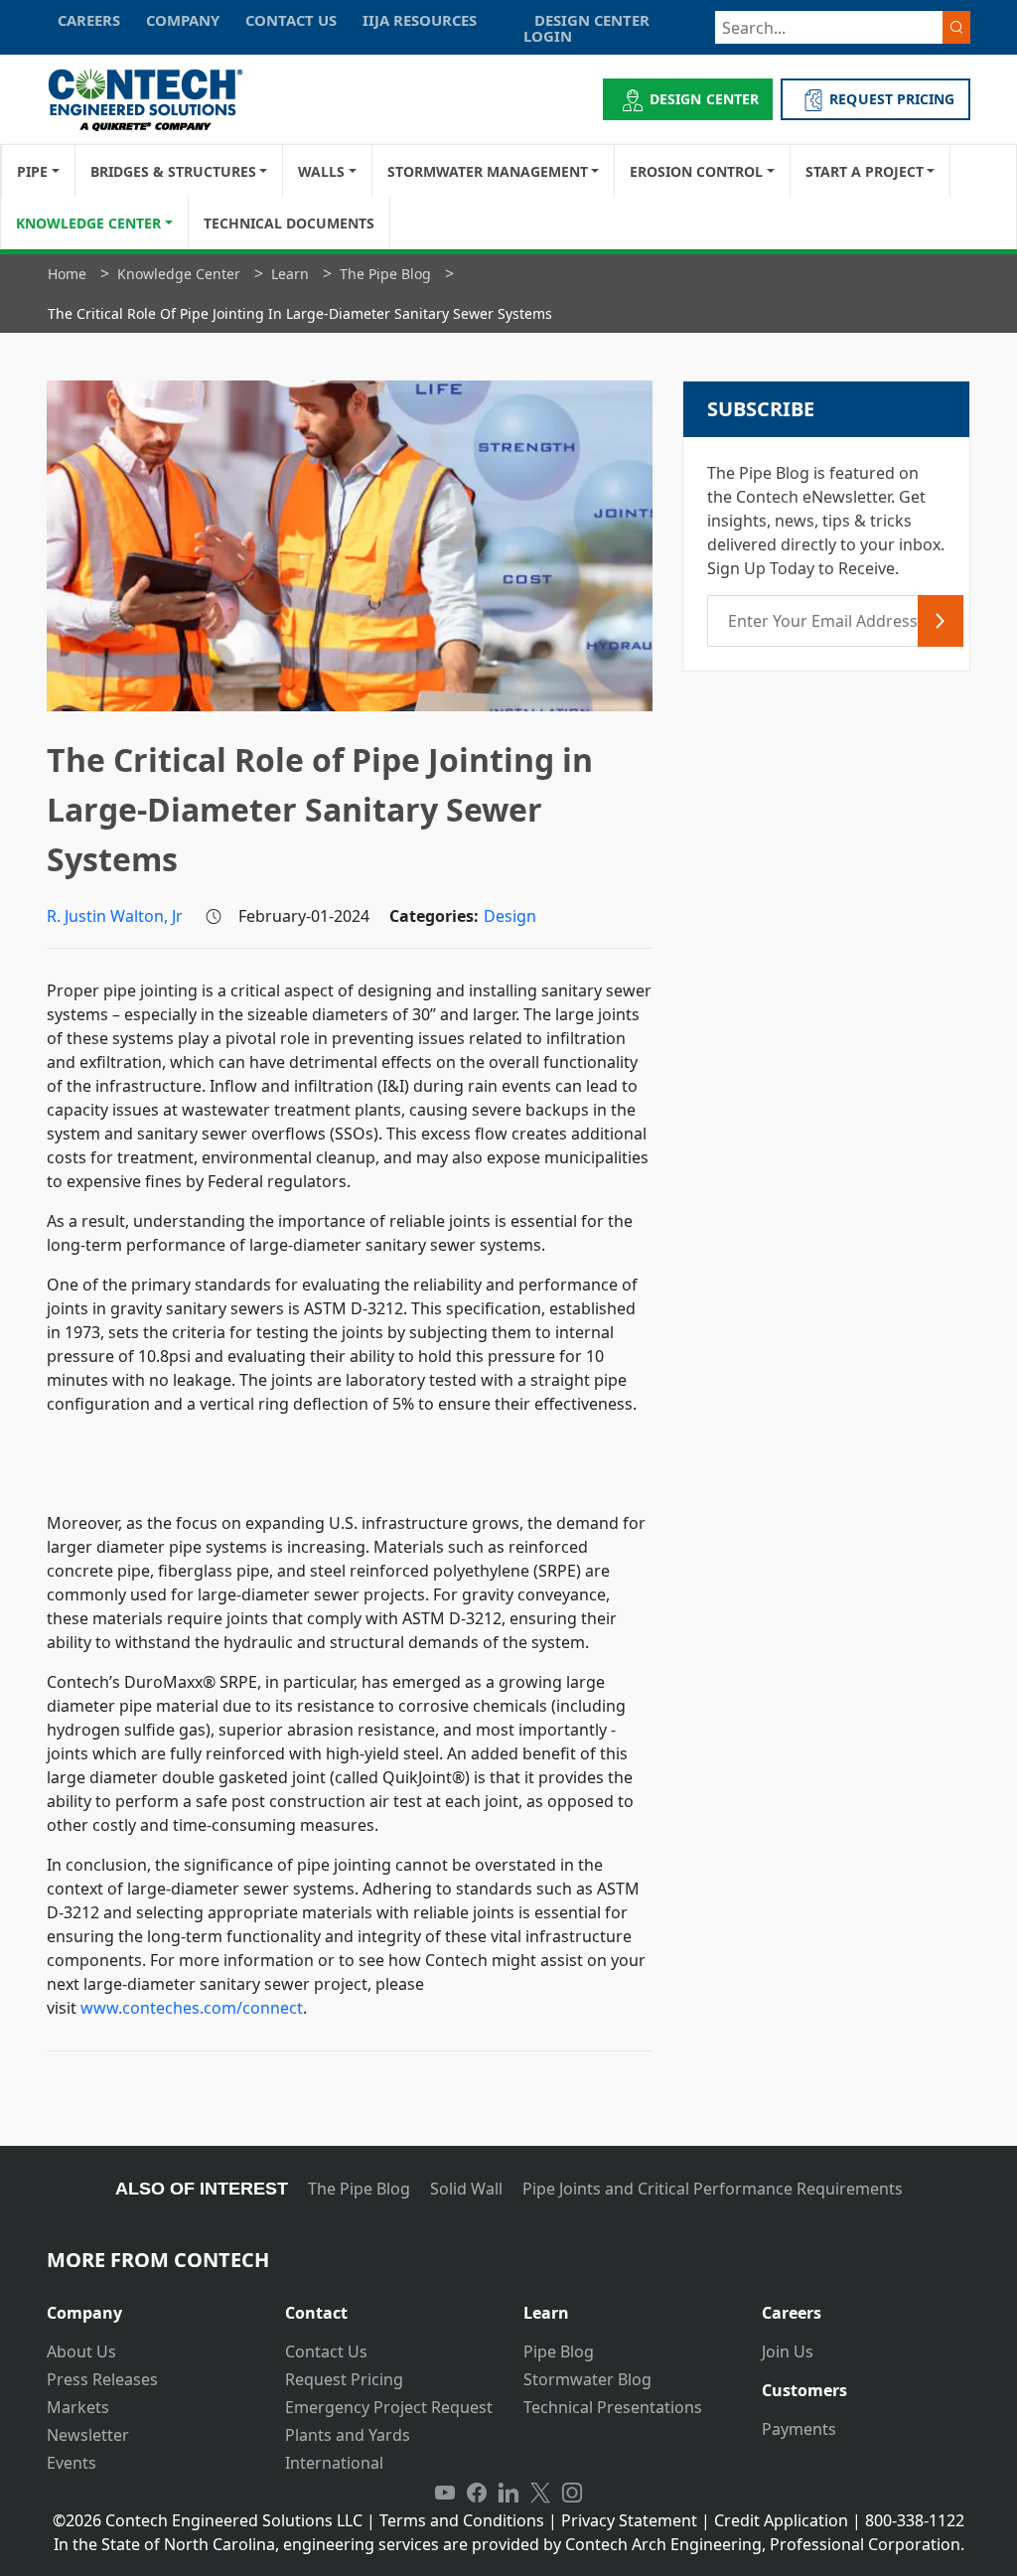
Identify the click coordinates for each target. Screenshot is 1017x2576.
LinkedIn (508, 2493)
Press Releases (102, 2379)
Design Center (704, 99)
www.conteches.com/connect (192, 2008)
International (334, 2463)
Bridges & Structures (173, 171)
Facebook (477, 2493)
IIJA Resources (420, 20)
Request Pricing (344, 2379)
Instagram (572, 2493)
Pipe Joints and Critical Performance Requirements (713, 2189)
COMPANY (183, 20)
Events (72, 2463)
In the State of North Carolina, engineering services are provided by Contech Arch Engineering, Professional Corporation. (509, 2544)
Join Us (788, 2351)
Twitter (540, 2493)
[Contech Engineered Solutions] (158, 100)
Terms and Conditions (462, 2520)
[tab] (151, 2305)
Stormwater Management (488, 171)
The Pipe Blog (359, 2189)
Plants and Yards (348, 2435)
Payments (799, 2429)
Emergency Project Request (389, 2407)
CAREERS (89, 20)
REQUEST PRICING (892, 99)
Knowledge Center (88, 223)
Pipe (32, 171)
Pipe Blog (559, 2351)
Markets (78, 2407)
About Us (81, 2351)
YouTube (445, 2493)
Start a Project (865, 171)
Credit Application (781, 2520)
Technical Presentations (613, 2407)
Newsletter (88, 2435)
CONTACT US (291, 20)
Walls (321, 171)
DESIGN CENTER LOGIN (586, 28)
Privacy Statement (629, 2520)
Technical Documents (289, 223)
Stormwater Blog (587, 2379)
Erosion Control (696, 171)
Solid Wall (466, 2189)
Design (510, 916)
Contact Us (326, 2351)
